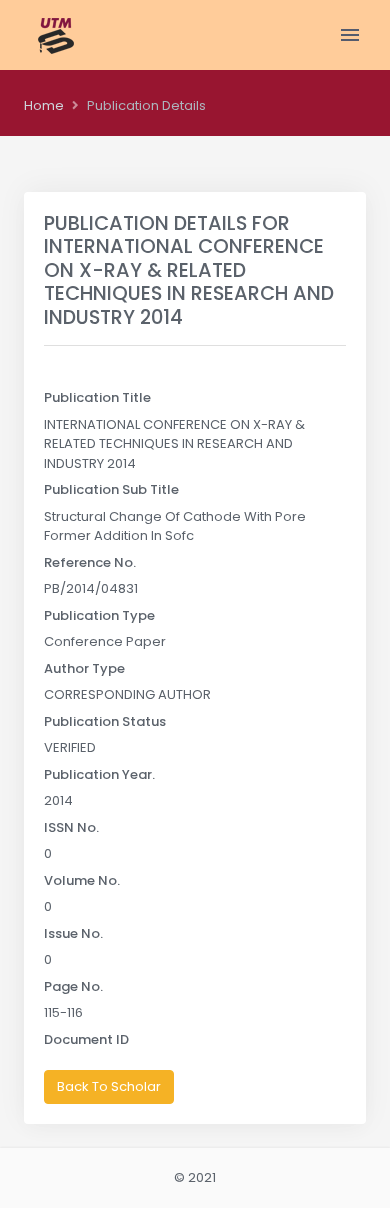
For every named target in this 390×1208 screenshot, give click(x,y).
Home (44, 105)
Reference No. (90, 562)
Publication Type (99, 615)
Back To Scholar (109, 1086)
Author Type (84, 668)
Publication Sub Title (111, 489)
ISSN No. (71, 827)
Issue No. (73, 933)
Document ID (86, 1039)
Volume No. (82, 880)
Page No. (73, 986)
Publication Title (97, 397)
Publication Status (105, 721)
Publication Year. (99, 774)
